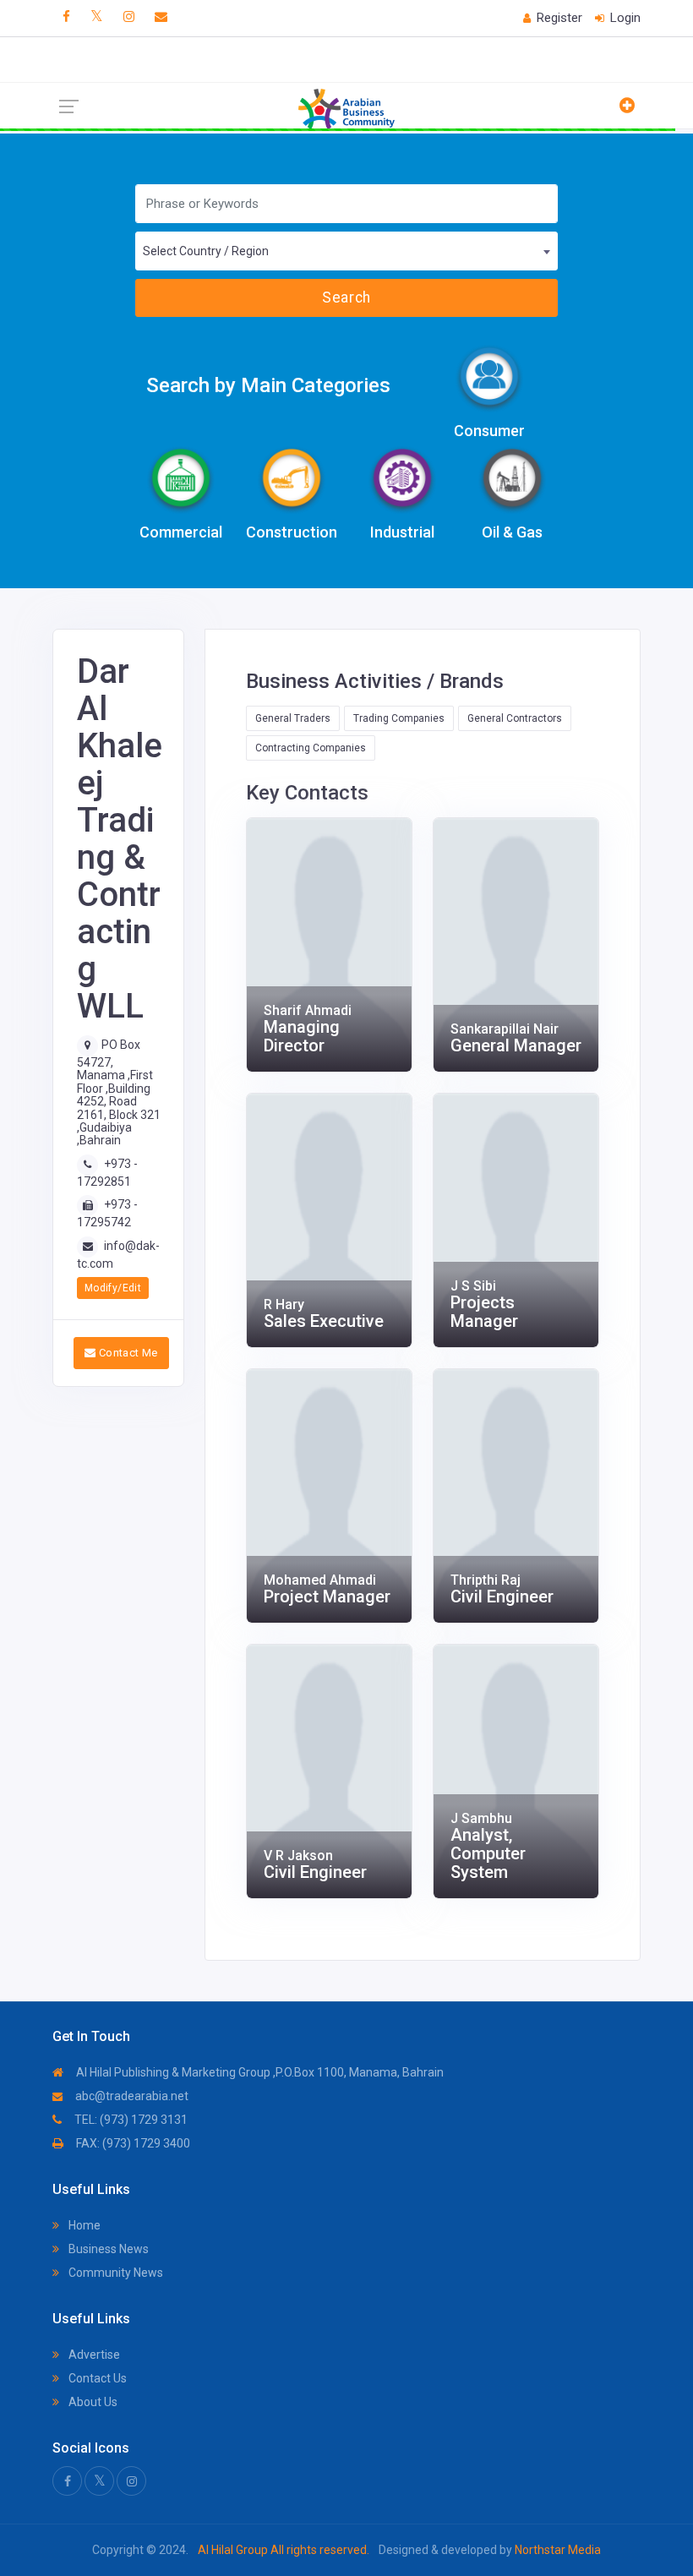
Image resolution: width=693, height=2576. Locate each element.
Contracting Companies (311, 748)
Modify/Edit (113, 1288)
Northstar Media (557, 2550)
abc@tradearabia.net (131, 2096)
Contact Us (96, 2378)
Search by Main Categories (268, 385)
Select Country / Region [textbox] (206, 251)
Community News (115, 2273)
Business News (107, 2249)
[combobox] (347, 251)
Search (346, 297)
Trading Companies (399, 718)
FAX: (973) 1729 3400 (132, 2143)
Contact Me (126, 1353)
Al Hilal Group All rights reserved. (284, 2550)
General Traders (293, 718)
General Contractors (515, 718)
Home (83, 2225)
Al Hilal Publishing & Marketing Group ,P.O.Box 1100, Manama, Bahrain (259, 2072)
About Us (92, 2402)
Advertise (93, 2355)
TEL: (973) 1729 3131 (130, 2120)
